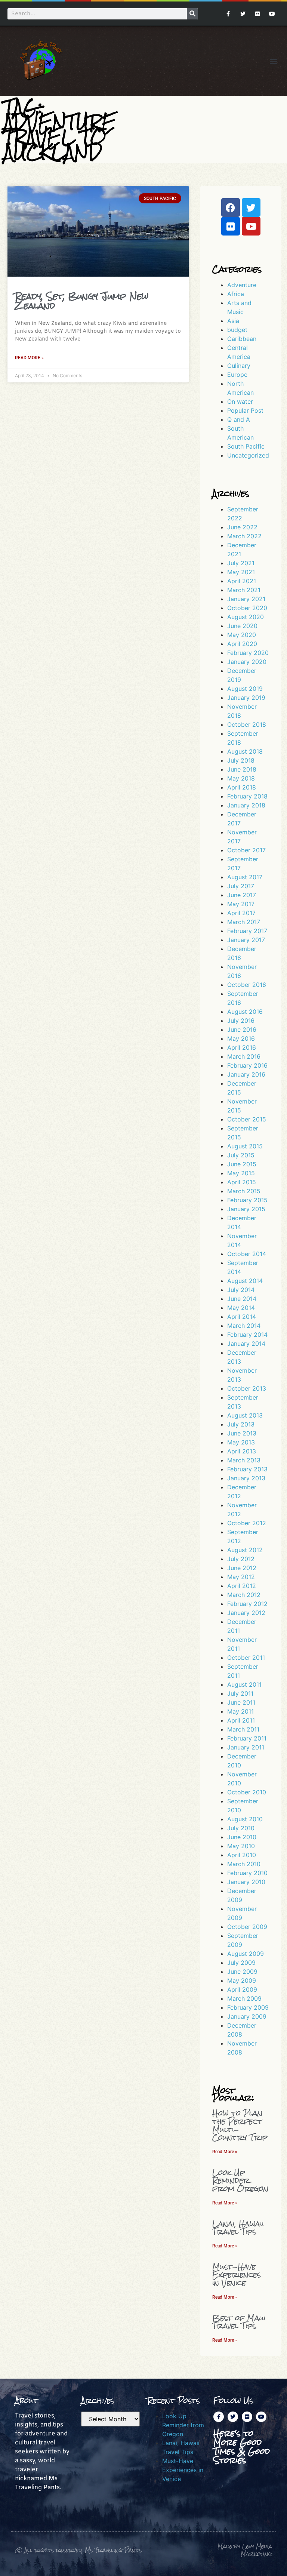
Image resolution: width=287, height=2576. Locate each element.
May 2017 (241, 904)
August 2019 (245, 689)
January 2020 (247, 662)
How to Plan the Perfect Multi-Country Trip (240, 2125)
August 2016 (245, 1012)
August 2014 (245, 1281)
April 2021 (242, 581)
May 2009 (242, 1981)
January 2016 (246, 1074)
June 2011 (241, 1702)
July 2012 (241, 1559)
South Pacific (246, 446)
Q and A (239, 419)
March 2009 (244, 1998)
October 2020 (247, 608)
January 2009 (247, 2016)
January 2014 (246, 1344)
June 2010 (242, 1837)
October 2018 (247, 724)
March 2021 (244, 590)
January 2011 (246, 1747)
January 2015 (246, 1209)
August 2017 (245, 877)
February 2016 (247, 1065)
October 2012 (247, 1523)
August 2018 (245, 751)
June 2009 (242, 1972)
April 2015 (242, 1182)
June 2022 (242, 527)
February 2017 (247, 931)
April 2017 (241, 913)
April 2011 (241, 1720)
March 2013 (244, 1460)
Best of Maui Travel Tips (239, 2322)
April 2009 (242, 1989)
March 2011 (243, 1729)
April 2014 (242, 1317)
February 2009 (248, 2007)
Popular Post (245, 410)
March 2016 (244, 1056)
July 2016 (241, 1021)
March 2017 (244, 922)
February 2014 (247, 1335)
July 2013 (241, 1424)
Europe (237, 375)
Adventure (242, 285)
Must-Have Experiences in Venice (237, 2275)
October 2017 (246, 850)
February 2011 (247, 1738)
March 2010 (244, 1864)
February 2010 (247, 1873)
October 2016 (247, 985)
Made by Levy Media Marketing (245, 2550)
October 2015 (247, 1119)
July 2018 (241, 760)
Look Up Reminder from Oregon (240, 2180)
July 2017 (241, 886)
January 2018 (246, 805)
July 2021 (241, 563)
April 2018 (242, 787)
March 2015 (244, 1191)
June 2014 (242, 1299)
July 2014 (241, 1290)
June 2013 (242, 1433)
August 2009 (246, 1954)
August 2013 (245, 1415)
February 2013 (247, 1469)
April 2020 (242, 644)
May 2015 (241, 1173)
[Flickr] (258, 14)
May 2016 (241, 1038)
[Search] (192, 14)
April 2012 (242, 1586)
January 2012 (246, 1613)
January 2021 (246, 599)
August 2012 (245, 1550)
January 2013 (246, 1478)
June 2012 (242, 1568)
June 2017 (242, 895)
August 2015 (245, 1146)
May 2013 (241, 1442)
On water (240, 401)
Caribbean (242, 339)
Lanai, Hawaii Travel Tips (238, 2228)
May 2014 (241, 1308)
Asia (233, 321)
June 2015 (242, 1164)
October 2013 (247, 1388)
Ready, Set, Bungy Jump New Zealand (82, 301)
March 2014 (244, 1326)
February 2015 (247, 1200)
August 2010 (245, 1819)
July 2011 (240, 1693)
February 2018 (247, 796)
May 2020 (242, 635)
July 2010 (241, 1828)
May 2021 (241, 572)
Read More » (29, 358)
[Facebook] (231, 207)
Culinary (239, 366)
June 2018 (242, 769)
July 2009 (241, 1963)
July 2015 (241, 1155)
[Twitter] (243, 14)
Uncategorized (248, 455)
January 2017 (246, 940)
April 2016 (242, 1047)
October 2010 (247, 1792)
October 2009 (247, 1927)
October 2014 (247, 1254)
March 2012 (244, 1595)
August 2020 (246, 617)
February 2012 (247, 1604)
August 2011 (244, 1684)
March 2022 (244, 536)
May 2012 (241, 1577)
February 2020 (248, 653)
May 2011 (240, 1711)
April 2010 (242, 1855)
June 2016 (242, 1030)
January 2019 (246, 698)
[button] (273, 61)
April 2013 (242, 1451)
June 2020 (242, 626)
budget (237, 330)
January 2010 (246, 1882)
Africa (236, 294)
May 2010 (241, 1846)
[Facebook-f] (228, 14)
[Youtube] (272, 14)
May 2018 (241, 778)
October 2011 (246, 1658)
